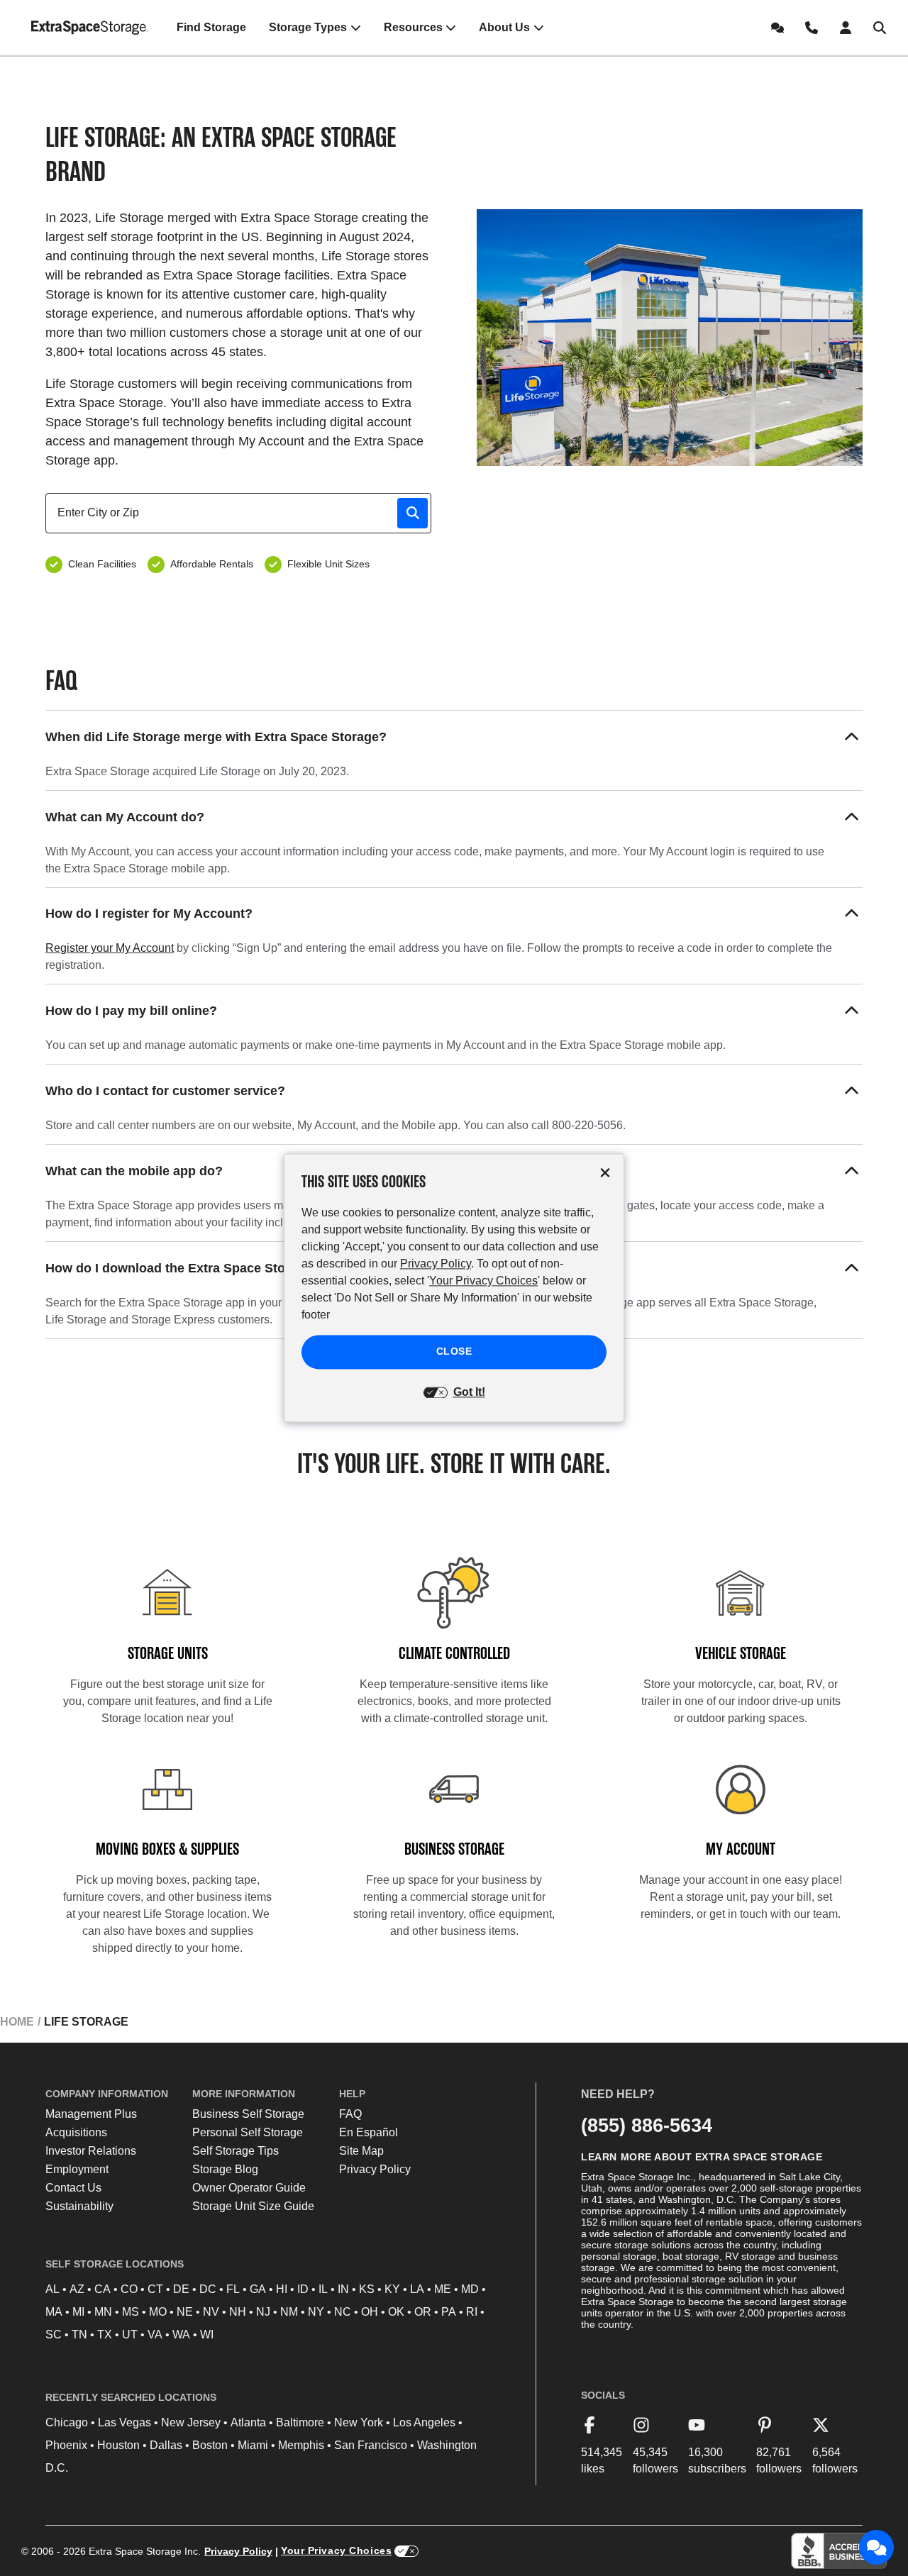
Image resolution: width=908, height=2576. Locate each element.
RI (472, 2312)
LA (417, 2289)
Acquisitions (76, 2132)
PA (449, 2312)
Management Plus (91, 2114)
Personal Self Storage (248, 2132)
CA (103, 2289)
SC (54, 2334)
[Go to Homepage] (90, 28)
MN (103, 2312)
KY (392, 2289)
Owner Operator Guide (249, 2188)
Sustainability (79, 2206)
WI (207, 2334)
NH (238, 2312)
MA (54, 2312)
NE (185, 2312)
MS (131, 2312)
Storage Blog (225, 2169)
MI (78, 2312)
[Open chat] (877, 2548)
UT (130, 2334)
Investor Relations (91, 2151)
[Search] (880, 28)
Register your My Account (110, 948)
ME (443, 2289)
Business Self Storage (248, 2114)
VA (155, 2334)
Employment (77, 2169)
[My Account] (846, 28)
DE (181, 2289)
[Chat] (777, 28)
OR (423, 2312)
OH (370, 2312)
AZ (77, 2289)
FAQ (350, 2114)
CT (155, 2289)
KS (367, 2289)
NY (316, 2312)
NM (289, 2312)
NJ (263, 2312)
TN (79, 2334)
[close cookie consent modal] (605, 1173)
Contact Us (73, 2188)
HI (282, 2289)
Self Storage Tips (236, 2151)
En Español (369, 2132)
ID (303, 2289)
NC (343, 2312)
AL (52, 2289)
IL (323, 2289)
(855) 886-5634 (647, 2125)
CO (129, 2289)
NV (211, 2312)
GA (258, 2289)
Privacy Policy (375, 2169)
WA (181, 2334)
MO (158, 2312)
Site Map (361, 2151)
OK (396, 2312)
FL (233, 2289)
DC (208, 2289)
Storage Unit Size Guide (253, 2206)
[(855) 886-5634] (812, 28)
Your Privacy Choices (336, 2550)
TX (105, 2334)
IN (343, 2289)
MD (470, 2289)
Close (454, 1352)
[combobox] (244, 513)
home (17, 2022)
